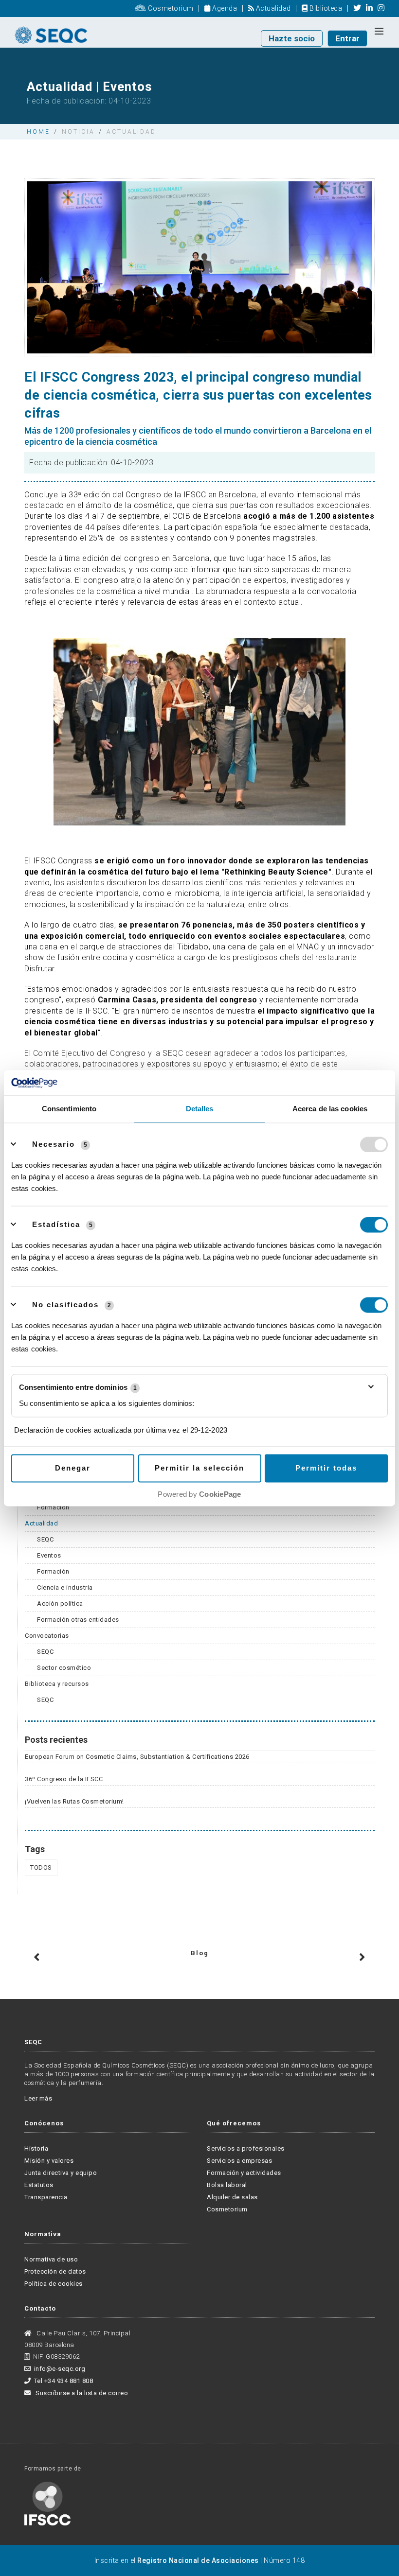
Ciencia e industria (65, 1587)
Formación (53, 1507)
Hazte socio (292, 38)
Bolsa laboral (227, 2185)
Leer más (38, 2098)
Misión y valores (49, 2161)
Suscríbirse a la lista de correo (81, 2393)
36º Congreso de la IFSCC (64, 1779)
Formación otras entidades (78, 1620)
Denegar (73, 1468)
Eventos (49, 1555)
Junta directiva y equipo (61, 2173)
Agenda (224, 8)
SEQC (45, 1539)
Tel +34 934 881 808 (63, 2381)
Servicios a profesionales (246, 2148)
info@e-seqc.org (60, 2369)
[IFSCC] (47, 2503)
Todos (41, 1867)
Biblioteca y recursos (57, 1684)
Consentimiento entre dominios (78, 1387)
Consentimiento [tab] (69, 1109)
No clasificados (65, 1305)
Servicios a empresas (239, 2161)
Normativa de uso (51, 2259)
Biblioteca (325, 8)
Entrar (347, 38)
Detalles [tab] (200, 1109)
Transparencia (46, 2197)
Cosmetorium (170, 8)
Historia (36, 2148)
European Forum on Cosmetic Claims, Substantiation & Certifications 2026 (137, 1757)
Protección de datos (55, 2271)
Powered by (199, 1494)
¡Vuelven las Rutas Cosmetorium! (74, 1801)
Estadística (56, 1224)
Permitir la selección (199, 1468)
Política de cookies (54, 2284)
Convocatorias (47, 1636)
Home (38, 132)
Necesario (54, 1144)
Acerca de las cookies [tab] (330, 1109)
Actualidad (272, 8)
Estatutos (39, 2185)
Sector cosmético (64, 1668)
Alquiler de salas (232, 2197)
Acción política (60, 1603)
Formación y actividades (244, 2173)
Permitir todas (326, 1468)
